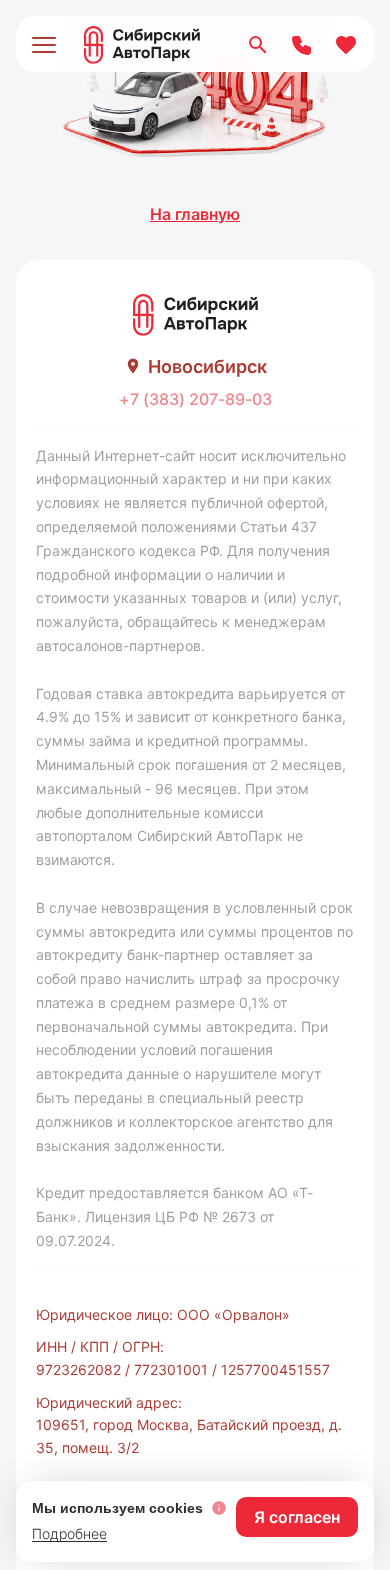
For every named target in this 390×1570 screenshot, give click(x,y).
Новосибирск (207, 366)
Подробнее (69, 1533)
